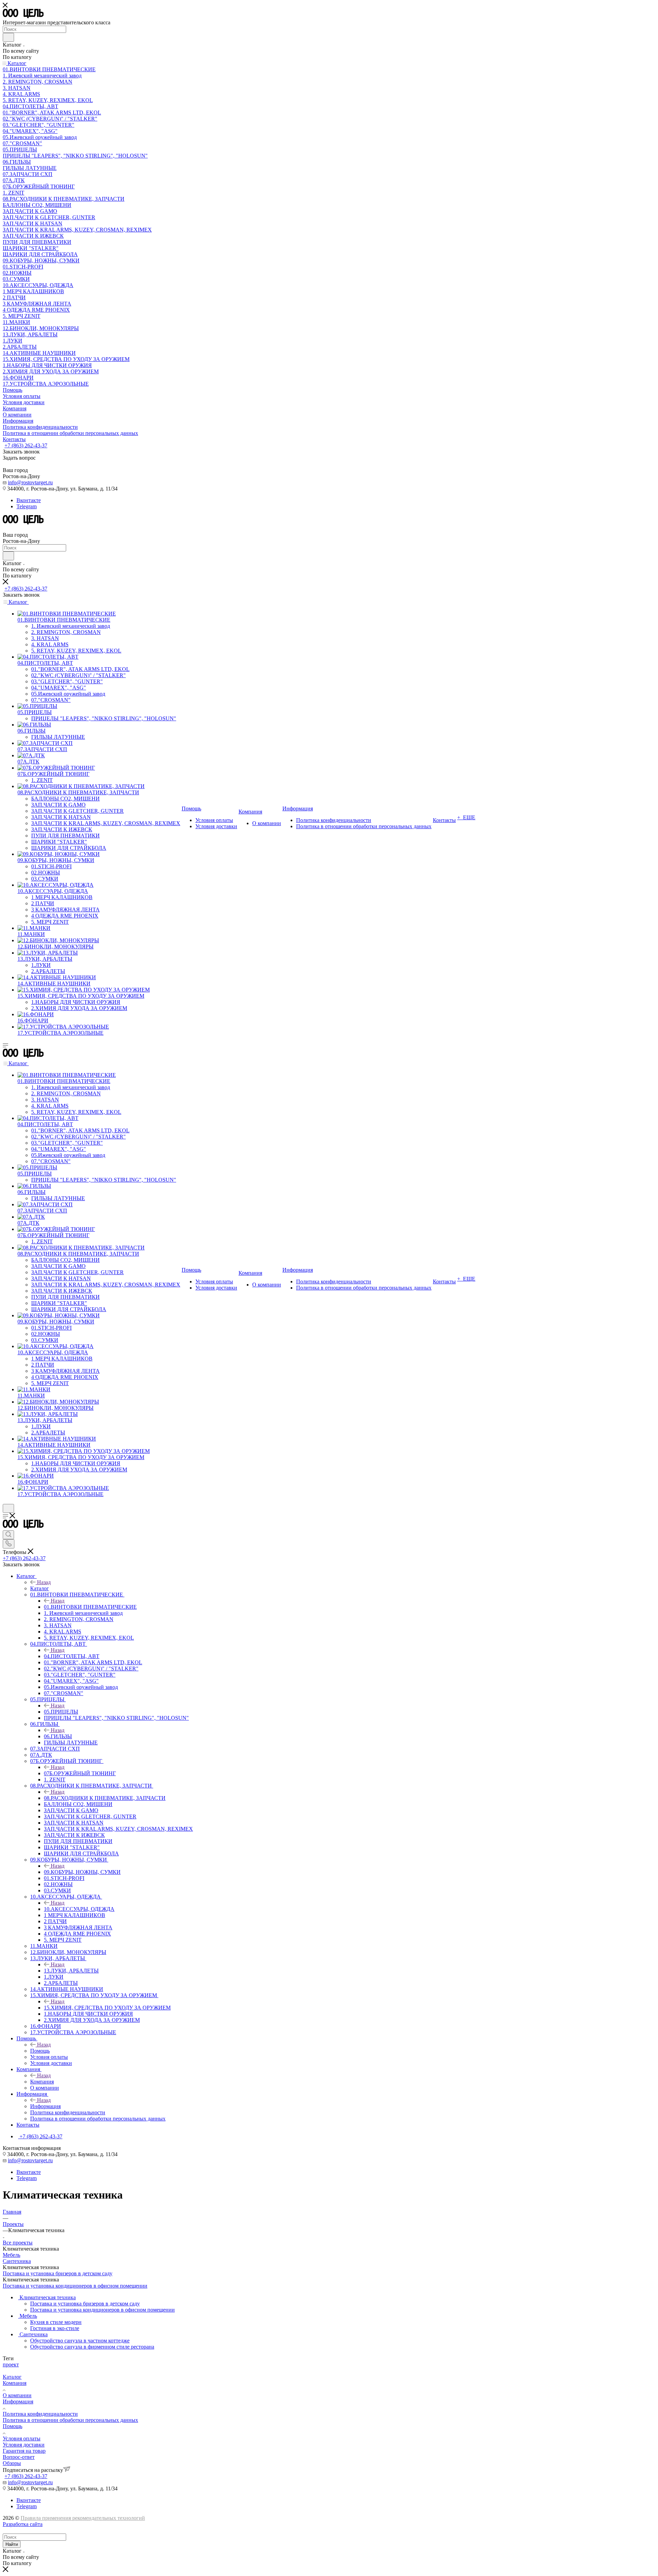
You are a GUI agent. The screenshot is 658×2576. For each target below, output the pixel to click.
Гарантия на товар (24, 2451)
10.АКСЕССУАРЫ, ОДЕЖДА (79, 1909)
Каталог (40, 1588)
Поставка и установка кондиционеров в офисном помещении (75, 2286)
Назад (44, 1582)
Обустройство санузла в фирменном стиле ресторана (92, 2347)
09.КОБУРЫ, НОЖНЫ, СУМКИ (82, 1872)
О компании (17, 2395)
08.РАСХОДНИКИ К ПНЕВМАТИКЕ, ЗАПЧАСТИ (105, 1798)
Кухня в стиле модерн (56, 2322)
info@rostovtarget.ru (30, 482)
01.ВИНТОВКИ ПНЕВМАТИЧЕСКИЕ (90, 1607)
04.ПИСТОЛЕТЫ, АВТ (72, 1656)
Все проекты (18, 2243)
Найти (12, 2544)
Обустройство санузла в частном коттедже (80, 2341)
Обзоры (12, 2463)
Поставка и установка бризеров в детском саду (58, 2273)
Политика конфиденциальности (40, 2414)
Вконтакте (29, 500)
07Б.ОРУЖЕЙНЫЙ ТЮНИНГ (80, 1773)
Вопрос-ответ (19, 2457)
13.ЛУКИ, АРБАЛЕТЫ (71, 1971)
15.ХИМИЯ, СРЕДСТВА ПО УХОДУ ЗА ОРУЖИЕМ (107, 2008)
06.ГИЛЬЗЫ (58, 1736)
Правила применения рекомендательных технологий (83, 2518)
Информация (45, 2106)
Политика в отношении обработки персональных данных (70, 2420)
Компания (42, 2082)
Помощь (40, 2051)
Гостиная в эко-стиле (55, 2328)
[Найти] (8, 37)
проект (11, 2365)
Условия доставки (24, 2445)
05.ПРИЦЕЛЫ (61, 1712)
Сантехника (17, 2261)
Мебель (11, 2255)
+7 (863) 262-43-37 (26, 445)
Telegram (27, 506)
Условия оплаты (22, 2438)
